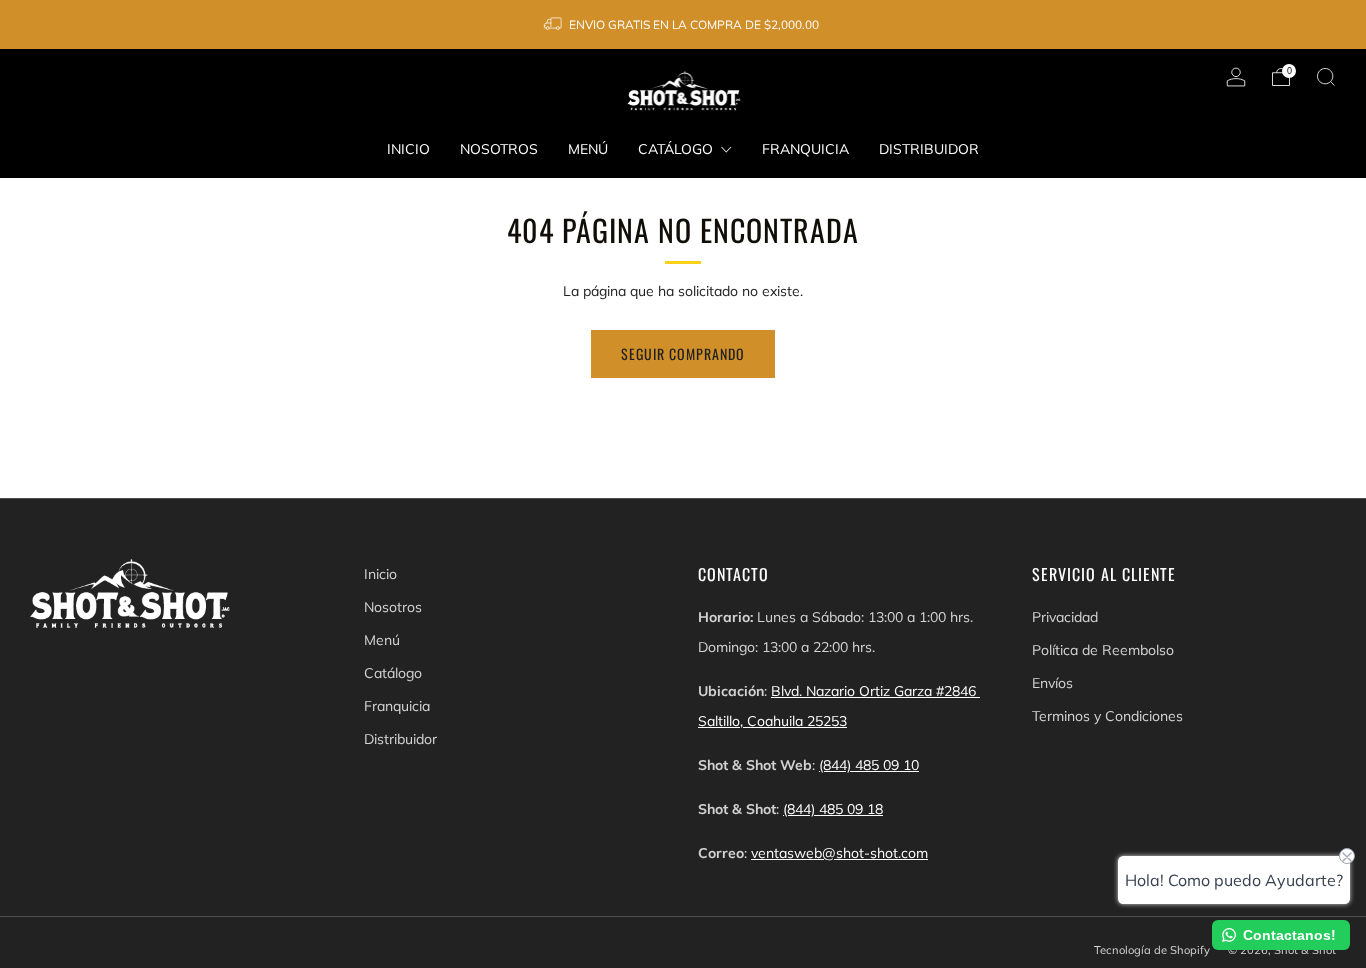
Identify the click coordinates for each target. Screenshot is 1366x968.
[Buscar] (1326, 77)
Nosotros (499, 149)
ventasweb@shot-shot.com (839, 853)
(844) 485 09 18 (833, 809)
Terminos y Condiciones (1107, 716)
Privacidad (1065, 617)
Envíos (1052, 683)
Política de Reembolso (1103, 650)
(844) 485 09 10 (869, 765)
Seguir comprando (683, 353)
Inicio (408, 149)
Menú (588, 149)
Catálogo (675, 149)
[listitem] (682, 24)
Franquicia (805, 149)
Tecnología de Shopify (1152, 950)
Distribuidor (929, 149)
